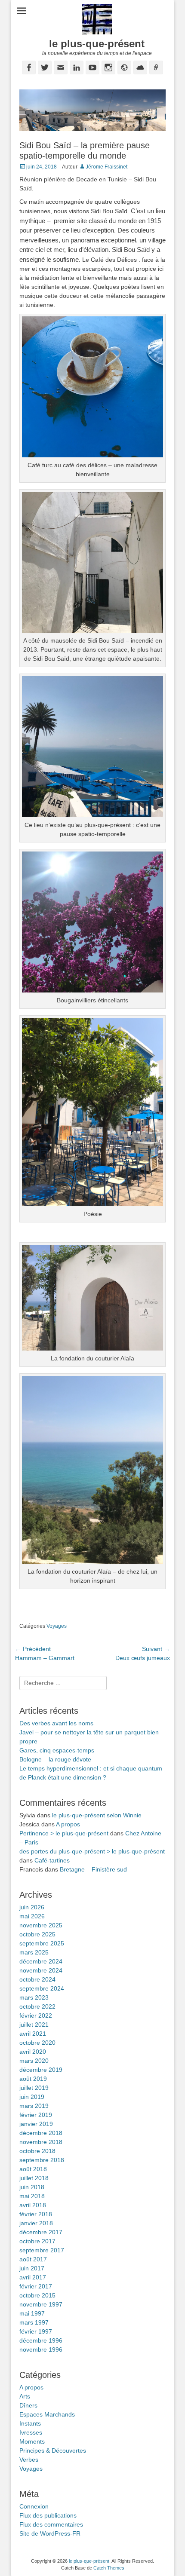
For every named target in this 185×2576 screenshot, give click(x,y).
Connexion (34, 2506)
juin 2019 (32, 2097)
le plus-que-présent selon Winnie (97, 1815)
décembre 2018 (41, 2133)
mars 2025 (34, 1952)
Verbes (29, 2460)
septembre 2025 (42, 1943)
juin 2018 (32, 2187)
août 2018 (33, 2169)
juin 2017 (32, 2268)
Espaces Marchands (47, 2414)
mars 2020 (34, 2061)
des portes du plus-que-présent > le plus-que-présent (92, 1851)
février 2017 (36, 2286)
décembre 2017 (41, 2232)
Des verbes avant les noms (56, 1723)
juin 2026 (32, 1907)
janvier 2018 (36, 2223)
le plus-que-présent (97, 44)
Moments (32, 2441)
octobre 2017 (37, 2241)
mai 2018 (32, 2196)
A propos (68, 1824)
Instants (30, 2423)
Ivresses (31, 2432)
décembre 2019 (41, 2070)
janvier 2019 (36, 2124)
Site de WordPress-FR (50, 2533)
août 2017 (33, 2259)
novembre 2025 (41, 1925)
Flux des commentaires (51, 2524)
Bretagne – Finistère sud (93, 1869)
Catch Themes (109, 2568)
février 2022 (36, 2015)
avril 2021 (33, 2034)
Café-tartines (52, 1860)
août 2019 (33, 2079)
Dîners (28, 2405)
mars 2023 (34, 1997)
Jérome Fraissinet (106, 167)
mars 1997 (34, 2322)
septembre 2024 (42, 1988)
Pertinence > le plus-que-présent (64, 1833)
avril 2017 (33, 2277)
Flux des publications (48, 2515)
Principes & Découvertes (53, 2450)
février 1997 (36, 2331)
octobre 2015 (37, 2295)
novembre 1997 (41, 2304)
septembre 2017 (42, 2250)
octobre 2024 (37, 1979)
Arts (25, 2396)
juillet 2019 (34, 2088)
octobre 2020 (37, 2043)
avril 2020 (33, 2052)
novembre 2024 (41, 1970)
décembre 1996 (41, 2340)
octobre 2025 (37, 1934)
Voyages (57, 1626)
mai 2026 (32, 1916)
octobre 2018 (37, 2151)
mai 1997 (32, 2313)
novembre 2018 (41, 2142)
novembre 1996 (41, 2349)
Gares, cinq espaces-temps (57, 1750)
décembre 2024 (41, 1961)
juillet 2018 (34, 2178)
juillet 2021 (34, 2025)
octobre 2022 (37, 2006)
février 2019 (36, 2115)
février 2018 (36, 2214)
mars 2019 (34, 2106)
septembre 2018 (42, 2160)
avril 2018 (33, 2205)
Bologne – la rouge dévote (55, 1759)
